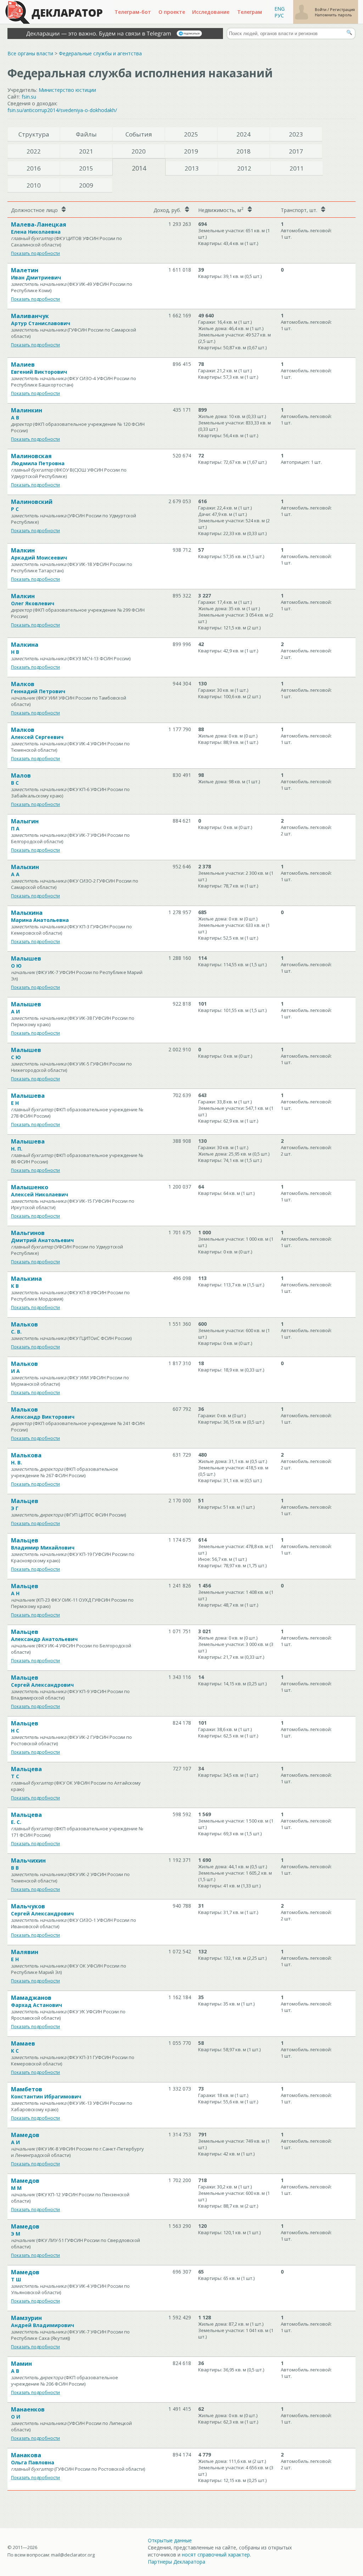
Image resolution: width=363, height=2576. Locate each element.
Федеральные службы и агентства (100, 53)
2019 (191, 151)
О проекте (172, 12)
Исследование (211, 12)
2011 (297, 168)
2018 (244, 151)
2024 (244, 134)
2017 (296, 151)
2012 (244, 168)
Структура (34, 134)
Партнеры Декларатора (177, 2562)
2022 (34, 151)
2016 (34, 168)
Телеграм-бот (133, 12)
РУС (279, 15)
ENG (280, 9)
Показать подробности (35, 253)
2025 (191, 134)
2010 (34, 185)
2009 (86, 185)
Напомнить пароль (333, 15)
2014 (139, 168)
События (139, 134)
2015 (86, 168)
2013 (192, 168)
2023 (296, 134)
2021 (86, 151)
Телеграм (250, 12)
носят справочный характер (216, 2555)
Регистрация (342, 9)
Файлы (86, 134)
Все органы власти (30, 53)
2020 (139, 151)
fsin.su (29, 97)
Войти (321, 9)
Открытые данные (170, 2540)
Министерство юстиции (67, 90)
